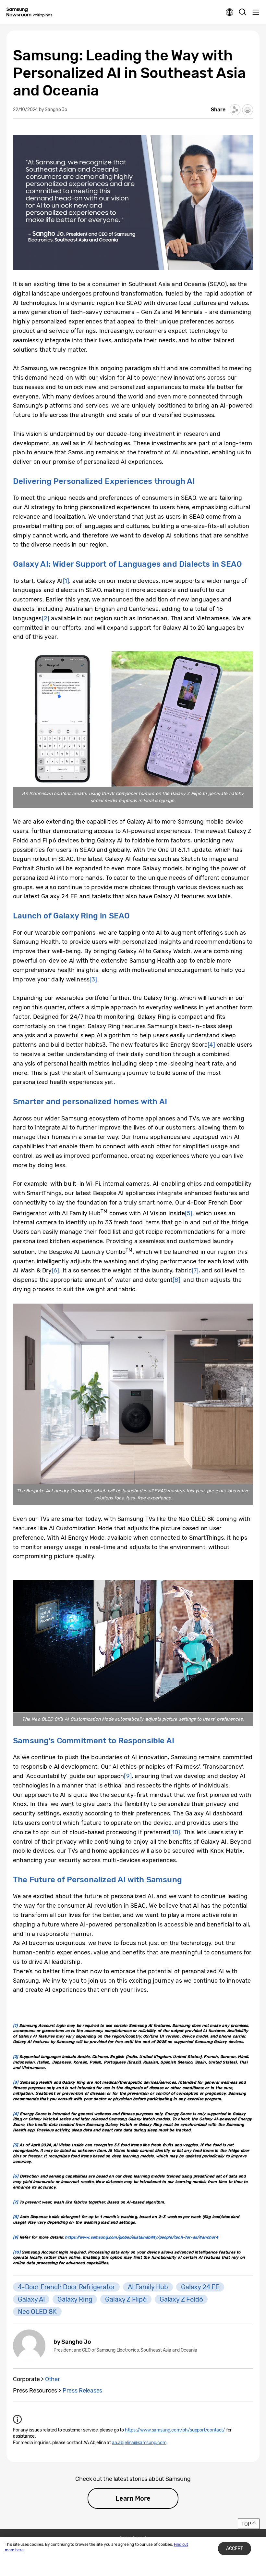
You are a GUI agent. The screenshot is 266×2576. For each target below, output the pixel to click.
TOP (246, 2524)
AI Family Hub (148, 2287)
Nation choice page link (230, 12)
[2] (46, 618)
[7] (195, 1270)
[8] (176, 1280)
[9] (128, 1776)
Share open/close (235, 110)
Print (248, 110)
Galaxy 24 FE (200, 2287)
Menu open (256, 12)
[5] (189, 1213)
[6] (56, 1270)
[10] (175, 1832)
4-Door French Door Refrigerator (66, 2287)
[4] (211, 1045)
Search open (243, 12)
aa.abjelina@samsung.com (139, 2443)
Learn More (133, 2498)
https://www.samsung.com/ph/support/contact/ (175, 2430)
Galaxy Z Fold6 (181, 2299)
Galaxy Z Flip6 (126, 2299)
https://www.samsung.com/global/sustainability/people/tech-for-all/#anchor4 (141, 2237)
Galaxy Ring (75, 2299)
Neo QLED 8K (37, 2312)
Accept (235, 2549)
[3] (93, 979)
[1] (66, 581)
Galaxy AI (31, 2299)
